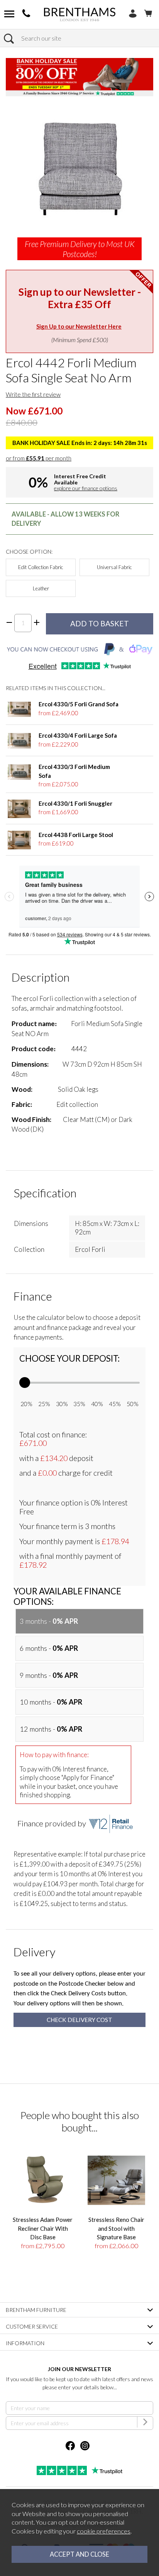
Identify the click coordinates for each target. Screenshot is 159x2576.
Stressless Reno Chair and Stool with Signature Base (116, 2228)
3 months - (49, 1621)
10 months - (51, 1702)
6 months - (49, 1648)
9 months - (49, 1675)
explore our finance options (86, 488)
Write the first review (33, 394)
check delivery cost (79, 2020)
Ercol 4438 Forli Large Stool (76, 835)
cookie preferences (104, 2531)
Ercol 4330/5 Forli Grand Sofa (79, 704)
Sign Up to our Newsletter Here (79, 326)
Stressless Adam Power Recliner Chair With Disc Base (43, 2228)
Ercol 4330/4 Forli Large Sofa (78, 735)
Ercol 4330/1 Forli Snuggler (75, 803)
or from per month (39, 458)
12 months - (51, 1729)
